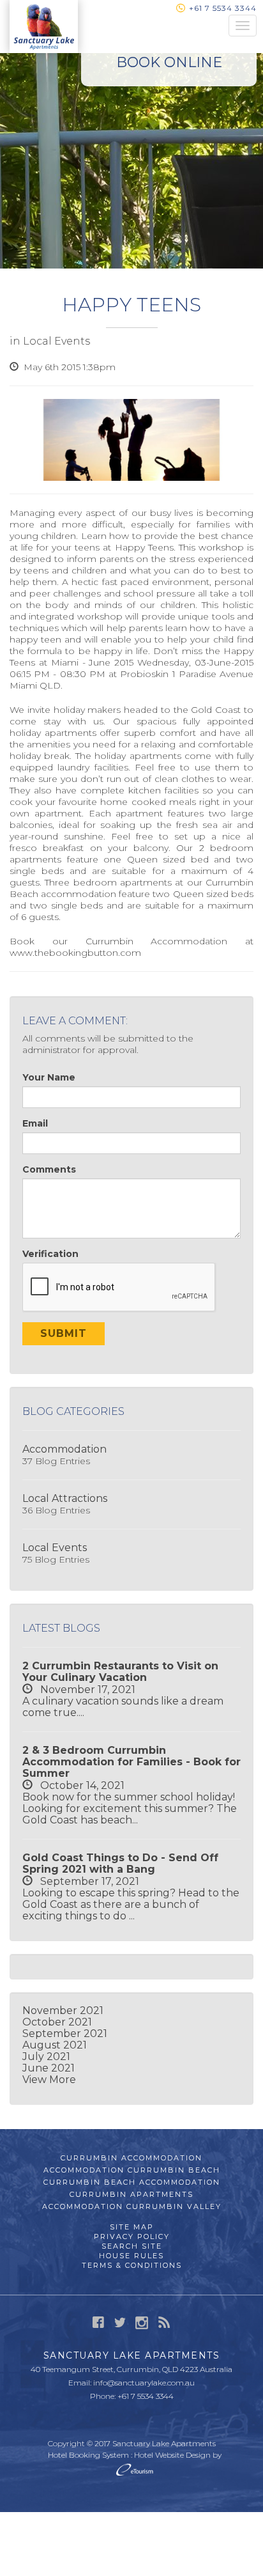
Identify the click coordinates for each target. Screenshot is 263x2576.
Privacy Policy (132, 2236)
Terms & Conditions (132, 2265)
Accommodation (64, 1449)
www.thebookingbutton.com (75, 953)
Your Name (49, 1077)
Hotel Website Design (172, 2455)
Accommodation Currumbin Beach (132, 2170)
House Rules (131, 2256)
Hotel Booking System (88, 2455)
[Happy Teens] (131, 440)
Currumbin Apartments (131, 2194)
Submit (64, 1333)
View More (49, 2080)
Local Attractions (65, 1498)
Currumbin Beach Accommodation (132, 2182)
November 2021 (63, 2010)
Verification (50, 1254)
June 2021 (49, 2068)
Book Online (169, 62)
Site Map (132, 2227)
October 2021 (57, 2022)
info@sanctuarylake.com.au (144, 2383)
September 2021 (65, 2033)
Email (35, 1123)
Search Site (132, 2246)
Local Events (56, 341)
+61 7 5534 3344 (223, 8)
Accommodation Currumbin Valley (132, 2206)
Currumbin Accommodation (157, 941)
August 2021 (55, 2045)
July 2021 (46, 2057)
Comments (49, 1169)
